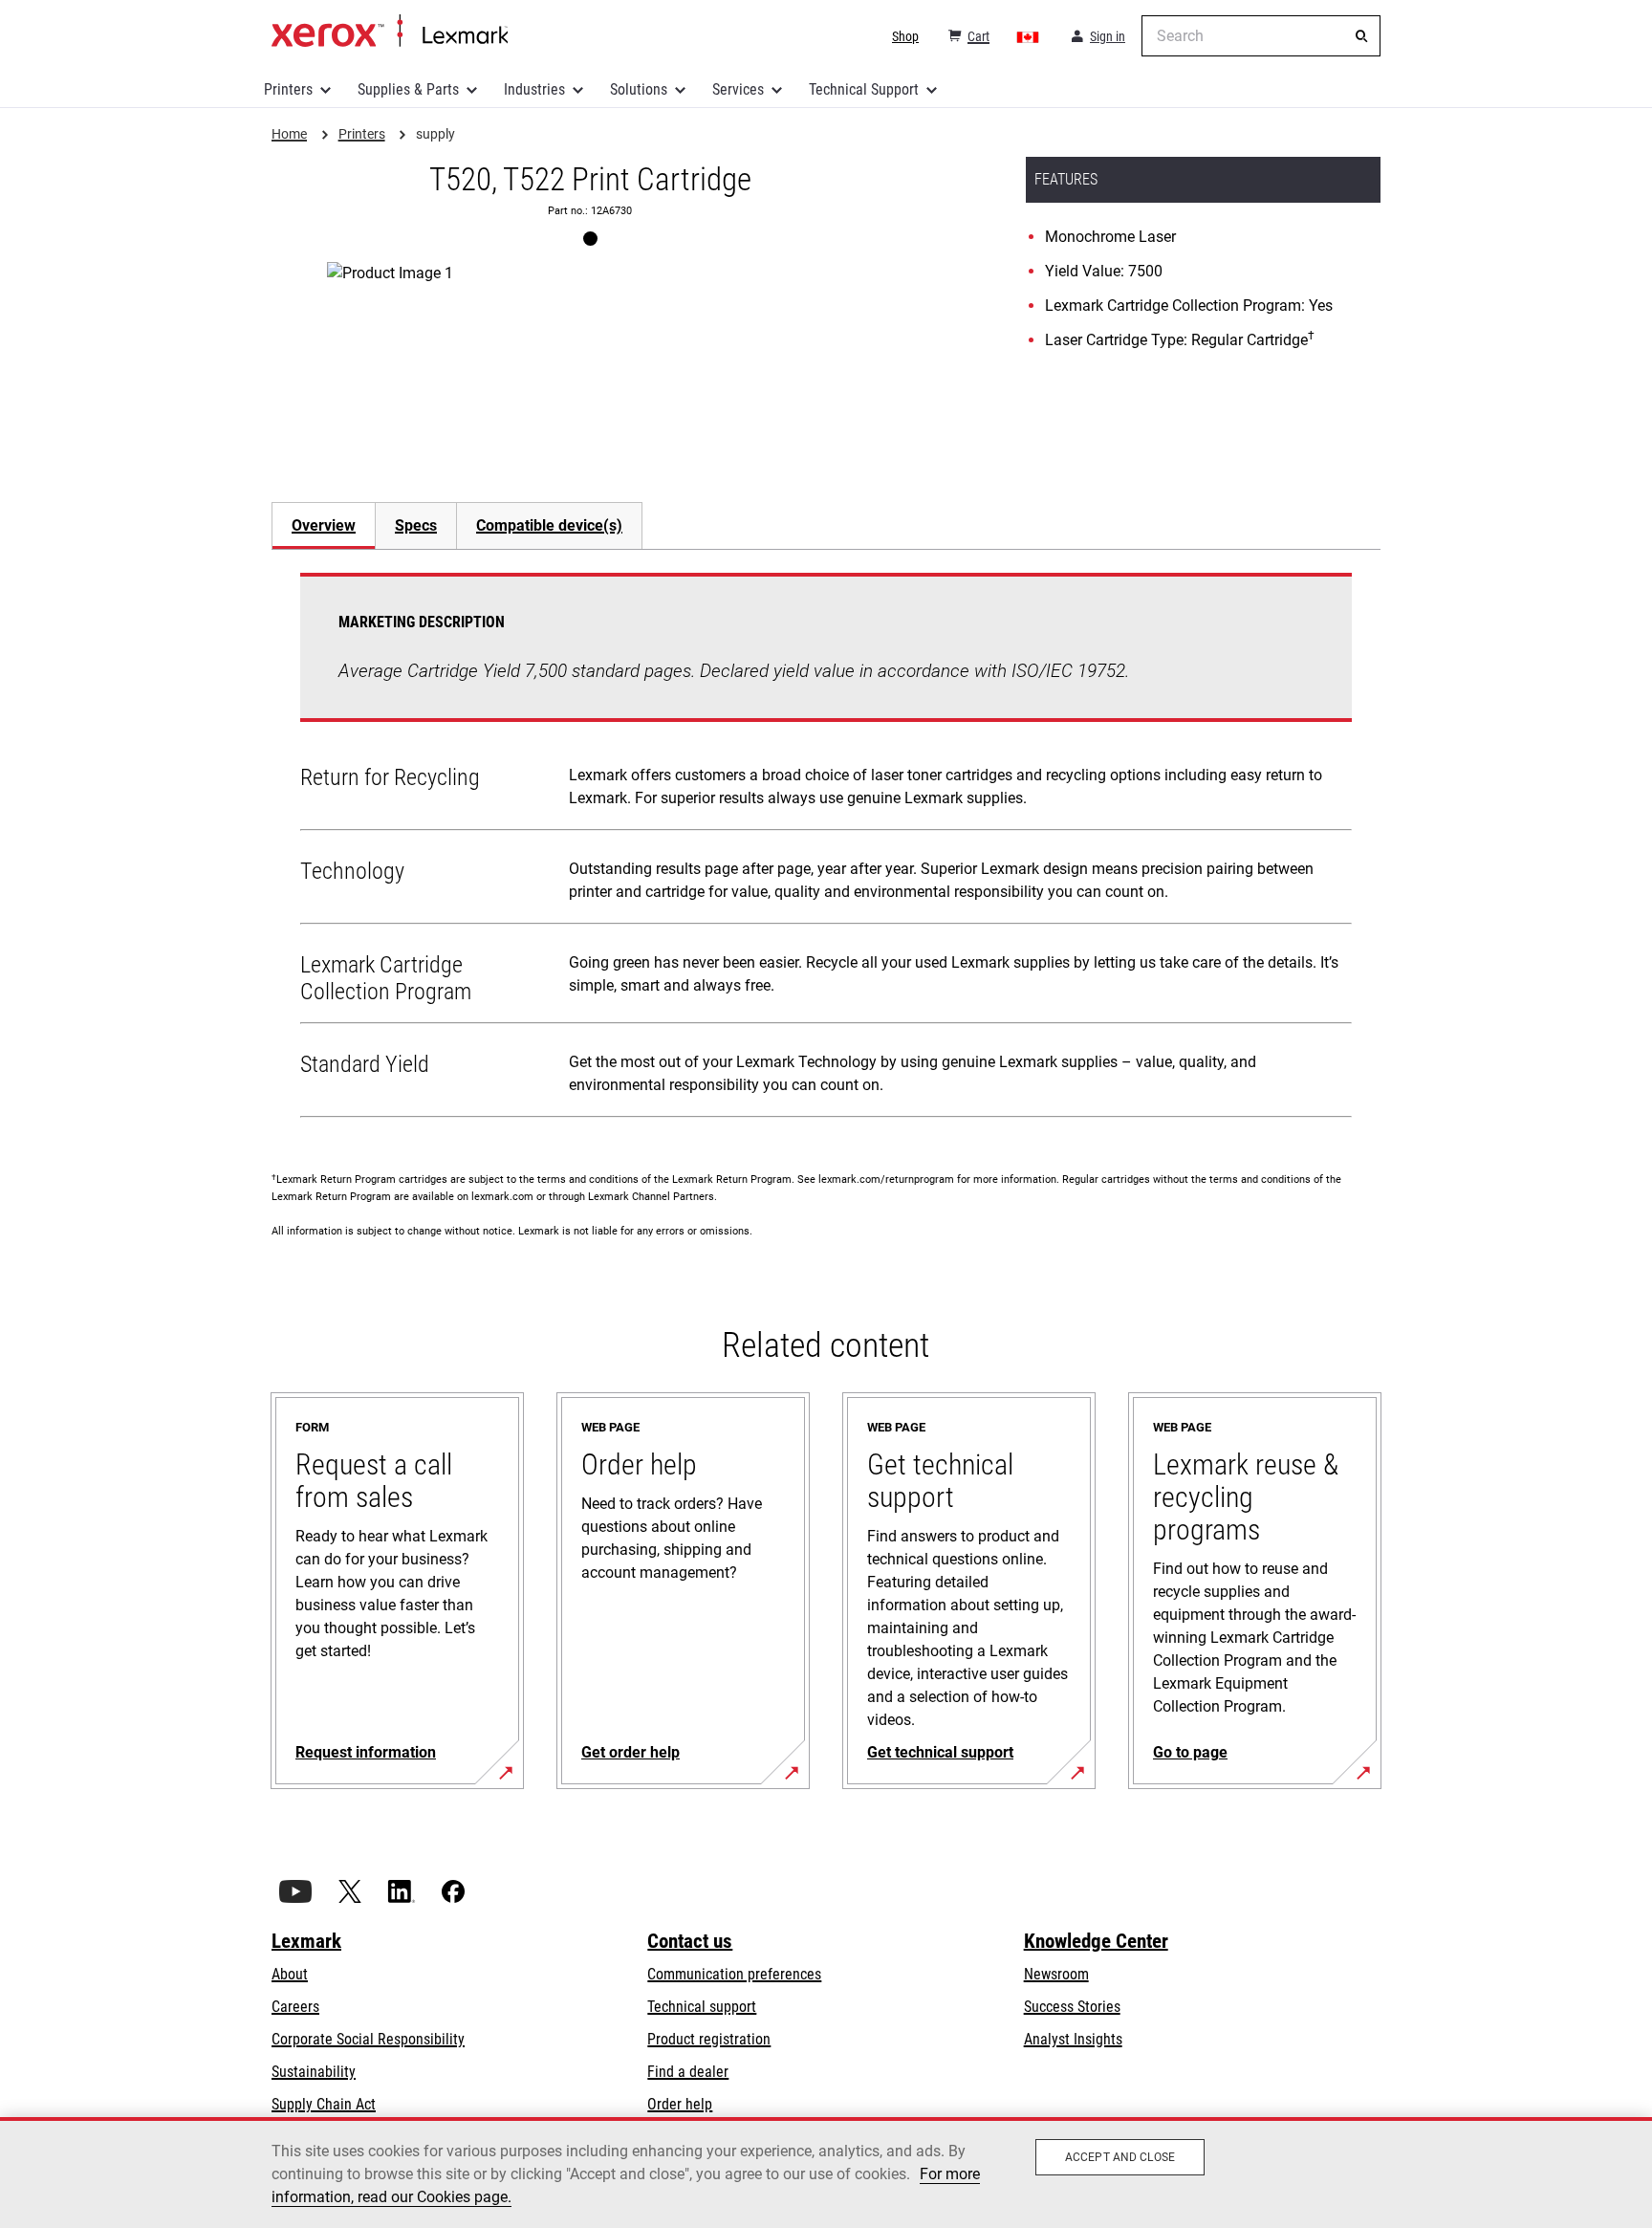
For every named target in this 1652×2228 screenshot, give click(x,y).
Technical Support (864, 89)
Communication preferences (734, 1974)
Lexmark (306, 1941)
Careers (295, 2007)
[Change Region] (1029, 36)
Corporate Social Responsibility (368, 2039)
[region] (826, 2173)
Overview (324, 525)
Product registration (709, 2039)
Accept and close (1120, 2157)
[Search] (1361, 36)
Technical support (702, 2007)
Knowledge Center (1096, 1941)
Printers (288, 89)
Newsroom (1056, 1974)
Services (738, 89)
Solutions (639, 89)
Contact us (690, 1941)
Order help (680, 2104)
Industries (534, 89)
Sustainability (314, 2072)
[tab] (323, 525)
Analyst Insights (1073, 2039)
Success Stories (1072, 2007)
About (290, 1974)
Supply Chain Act (324, 2104)
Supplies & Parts (408, 89)
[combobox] (1261, 36)
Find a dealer (688, 2072)
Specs (416, 525)
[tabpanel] (826, 849)
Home (390, 32)
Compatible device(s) (549, 525)
